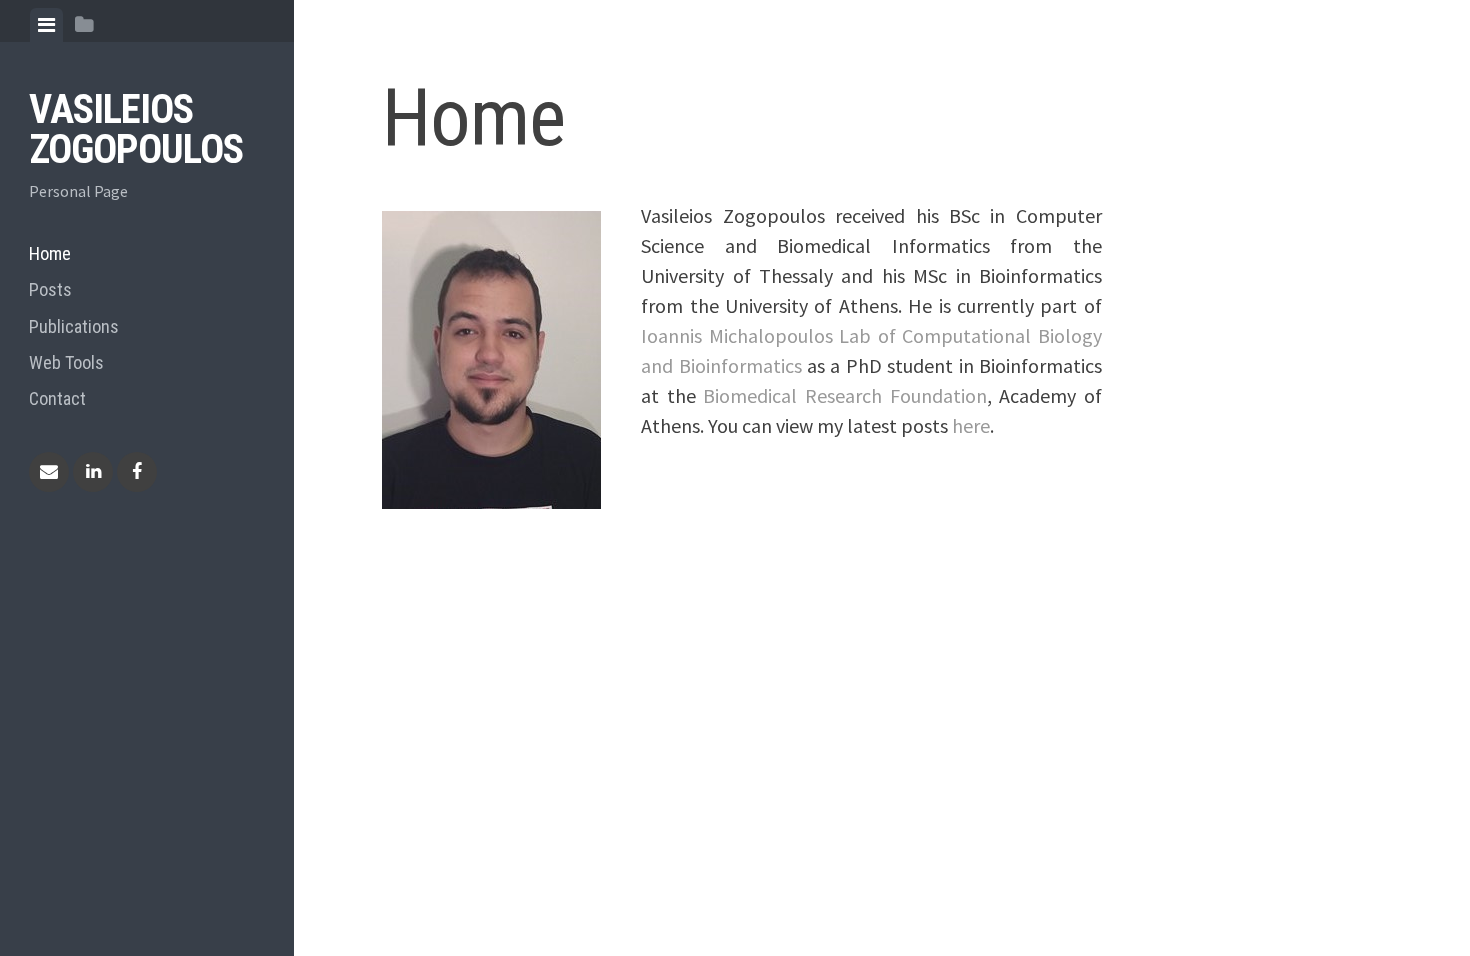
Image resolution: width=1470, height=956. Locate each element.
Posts (50, 289)
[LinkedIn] (93, 472)
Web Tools (66, 362)
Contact (57, 398)
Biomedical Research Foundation (844, 395)
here (971, 425)
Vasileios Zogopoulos (136, 129)
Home (50, 253)
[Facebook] (137, 472)
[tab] (46, 25)
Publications (74, 326)
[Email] (49, 472)
